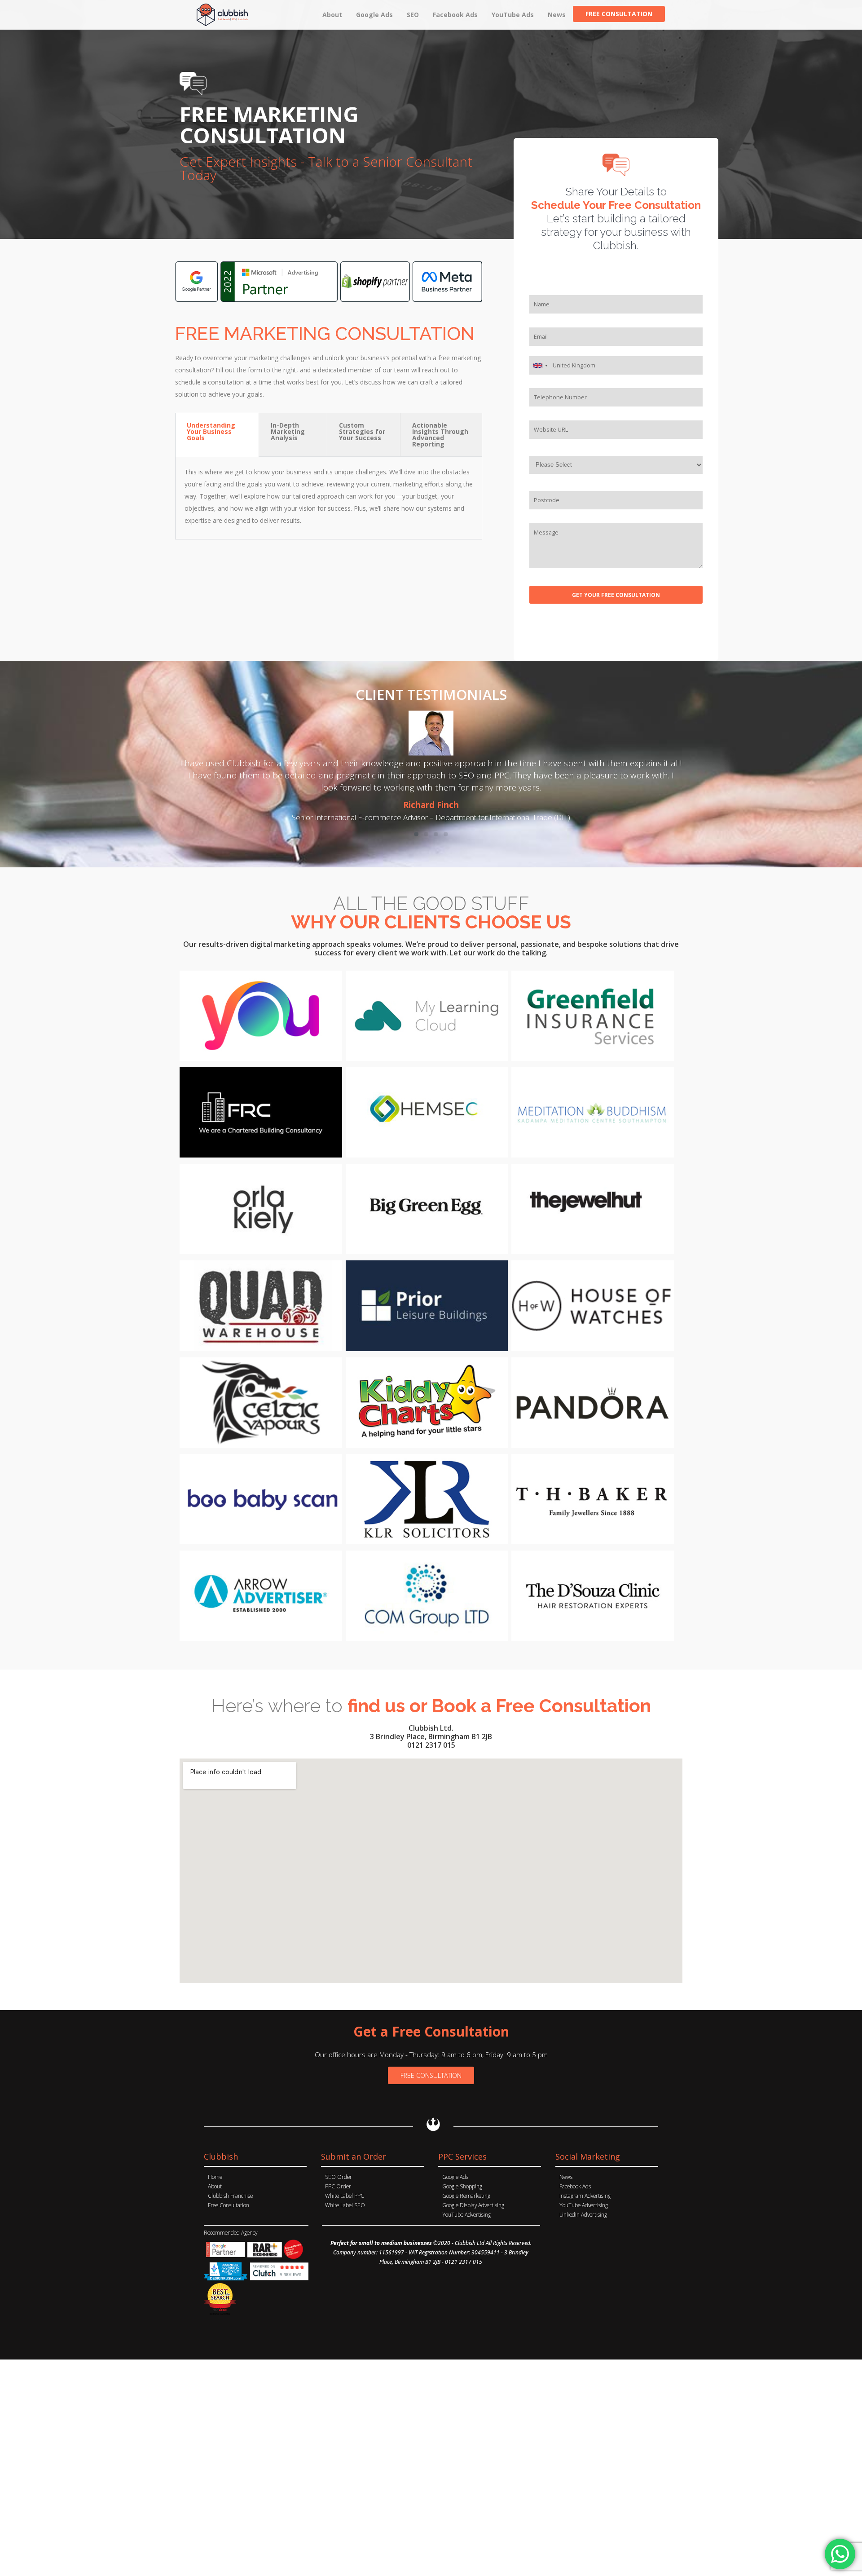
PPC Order (338, 2186)
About (215, 2186)
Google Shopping (462, 2186)
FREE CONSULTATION (431, 2075)
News (566, 2177)
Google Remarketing (466, 2196)
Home (215, 2177)
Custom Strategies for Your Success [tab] (362, 431)
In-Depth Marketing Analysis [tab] (288, 431)
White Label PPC (345, 2196)
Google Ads (455, 2177)
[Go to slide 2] (426, 834)
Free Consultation (229, 2205)
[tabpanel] (329, 498)
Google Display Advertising (473, 2205)
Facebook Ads (575, 2186)
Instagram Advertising (585, 2196)
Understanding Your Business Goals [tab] (211, 431)
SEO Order (339, 2177)
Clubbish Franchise (230, 2196)
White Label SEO (345, 2205)
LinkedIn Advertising (583, 2214)
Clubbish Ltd (470, 2243)
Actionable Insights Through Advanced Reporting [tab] (440, 435)
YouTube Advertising (466, 2214)
